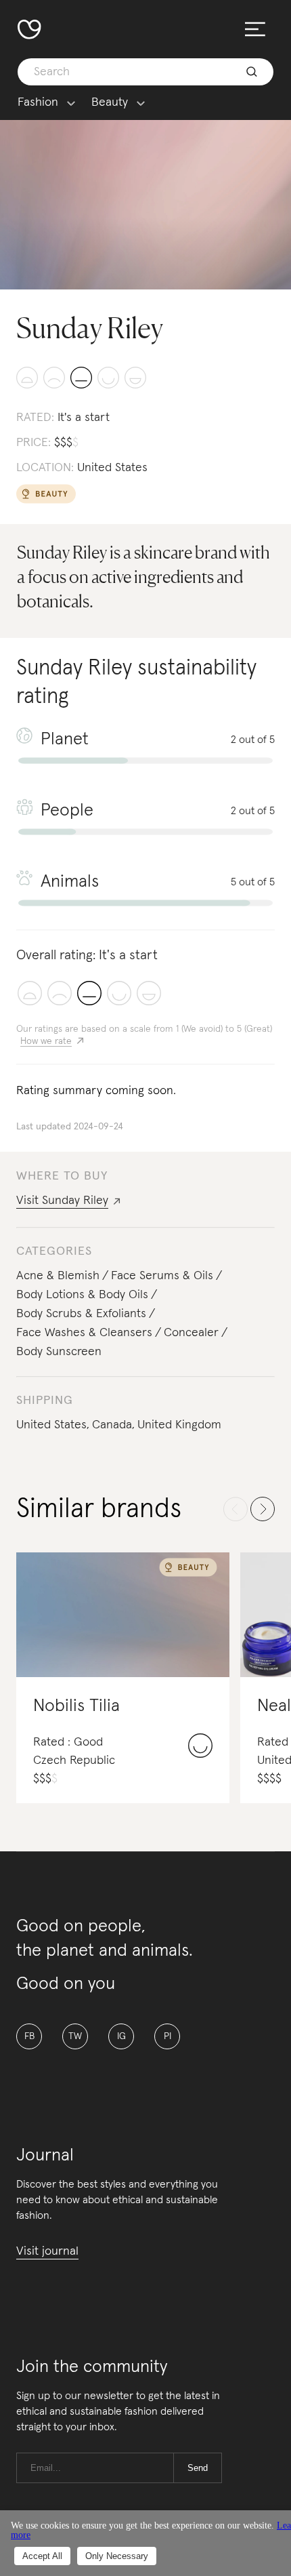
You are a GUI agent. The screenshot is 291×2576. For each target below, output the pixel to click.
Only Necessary (117, 2556)
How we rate (46, 1041)
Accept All (42, 2556)
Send (198, 2468)
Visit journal (47, 2251)
